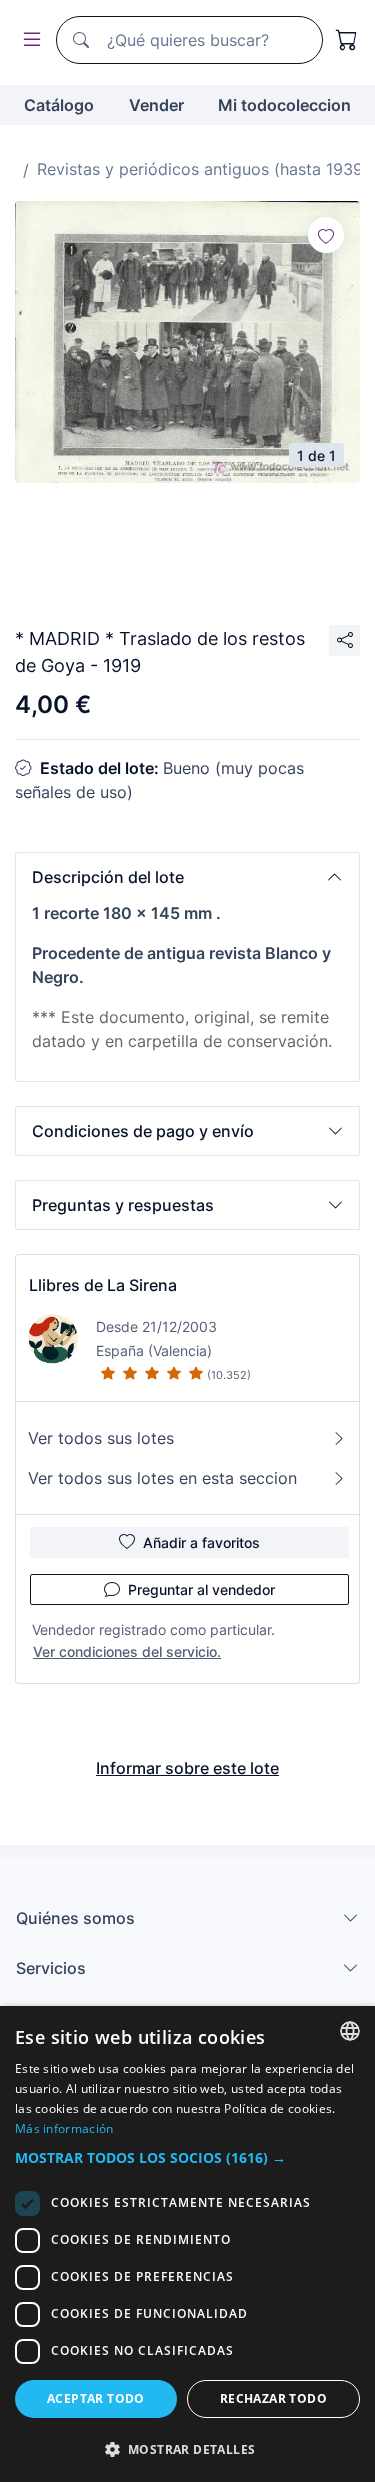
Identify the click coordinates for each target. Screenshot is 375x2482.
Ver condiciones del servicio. (127, 1651)
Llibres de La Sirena (103, 1285)
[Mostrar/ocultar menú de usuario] (28, 40)
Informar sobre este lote (187, 1768)
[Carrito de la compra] (347, 40)
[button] (187, 877)
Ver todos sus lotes (101, 1438)
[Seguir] (326, 235)
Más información (64, 2128)
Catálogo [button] (59, 105)
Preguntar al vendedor (201, 1589)
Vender (156, 105)
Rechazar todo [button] (273, 2398)
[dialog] (187, 2244)
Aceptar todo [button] (96, 2398)
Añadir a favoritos (201, 1542)
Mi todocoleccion (284, 105)
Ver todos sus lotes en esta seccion (162, 1478)
